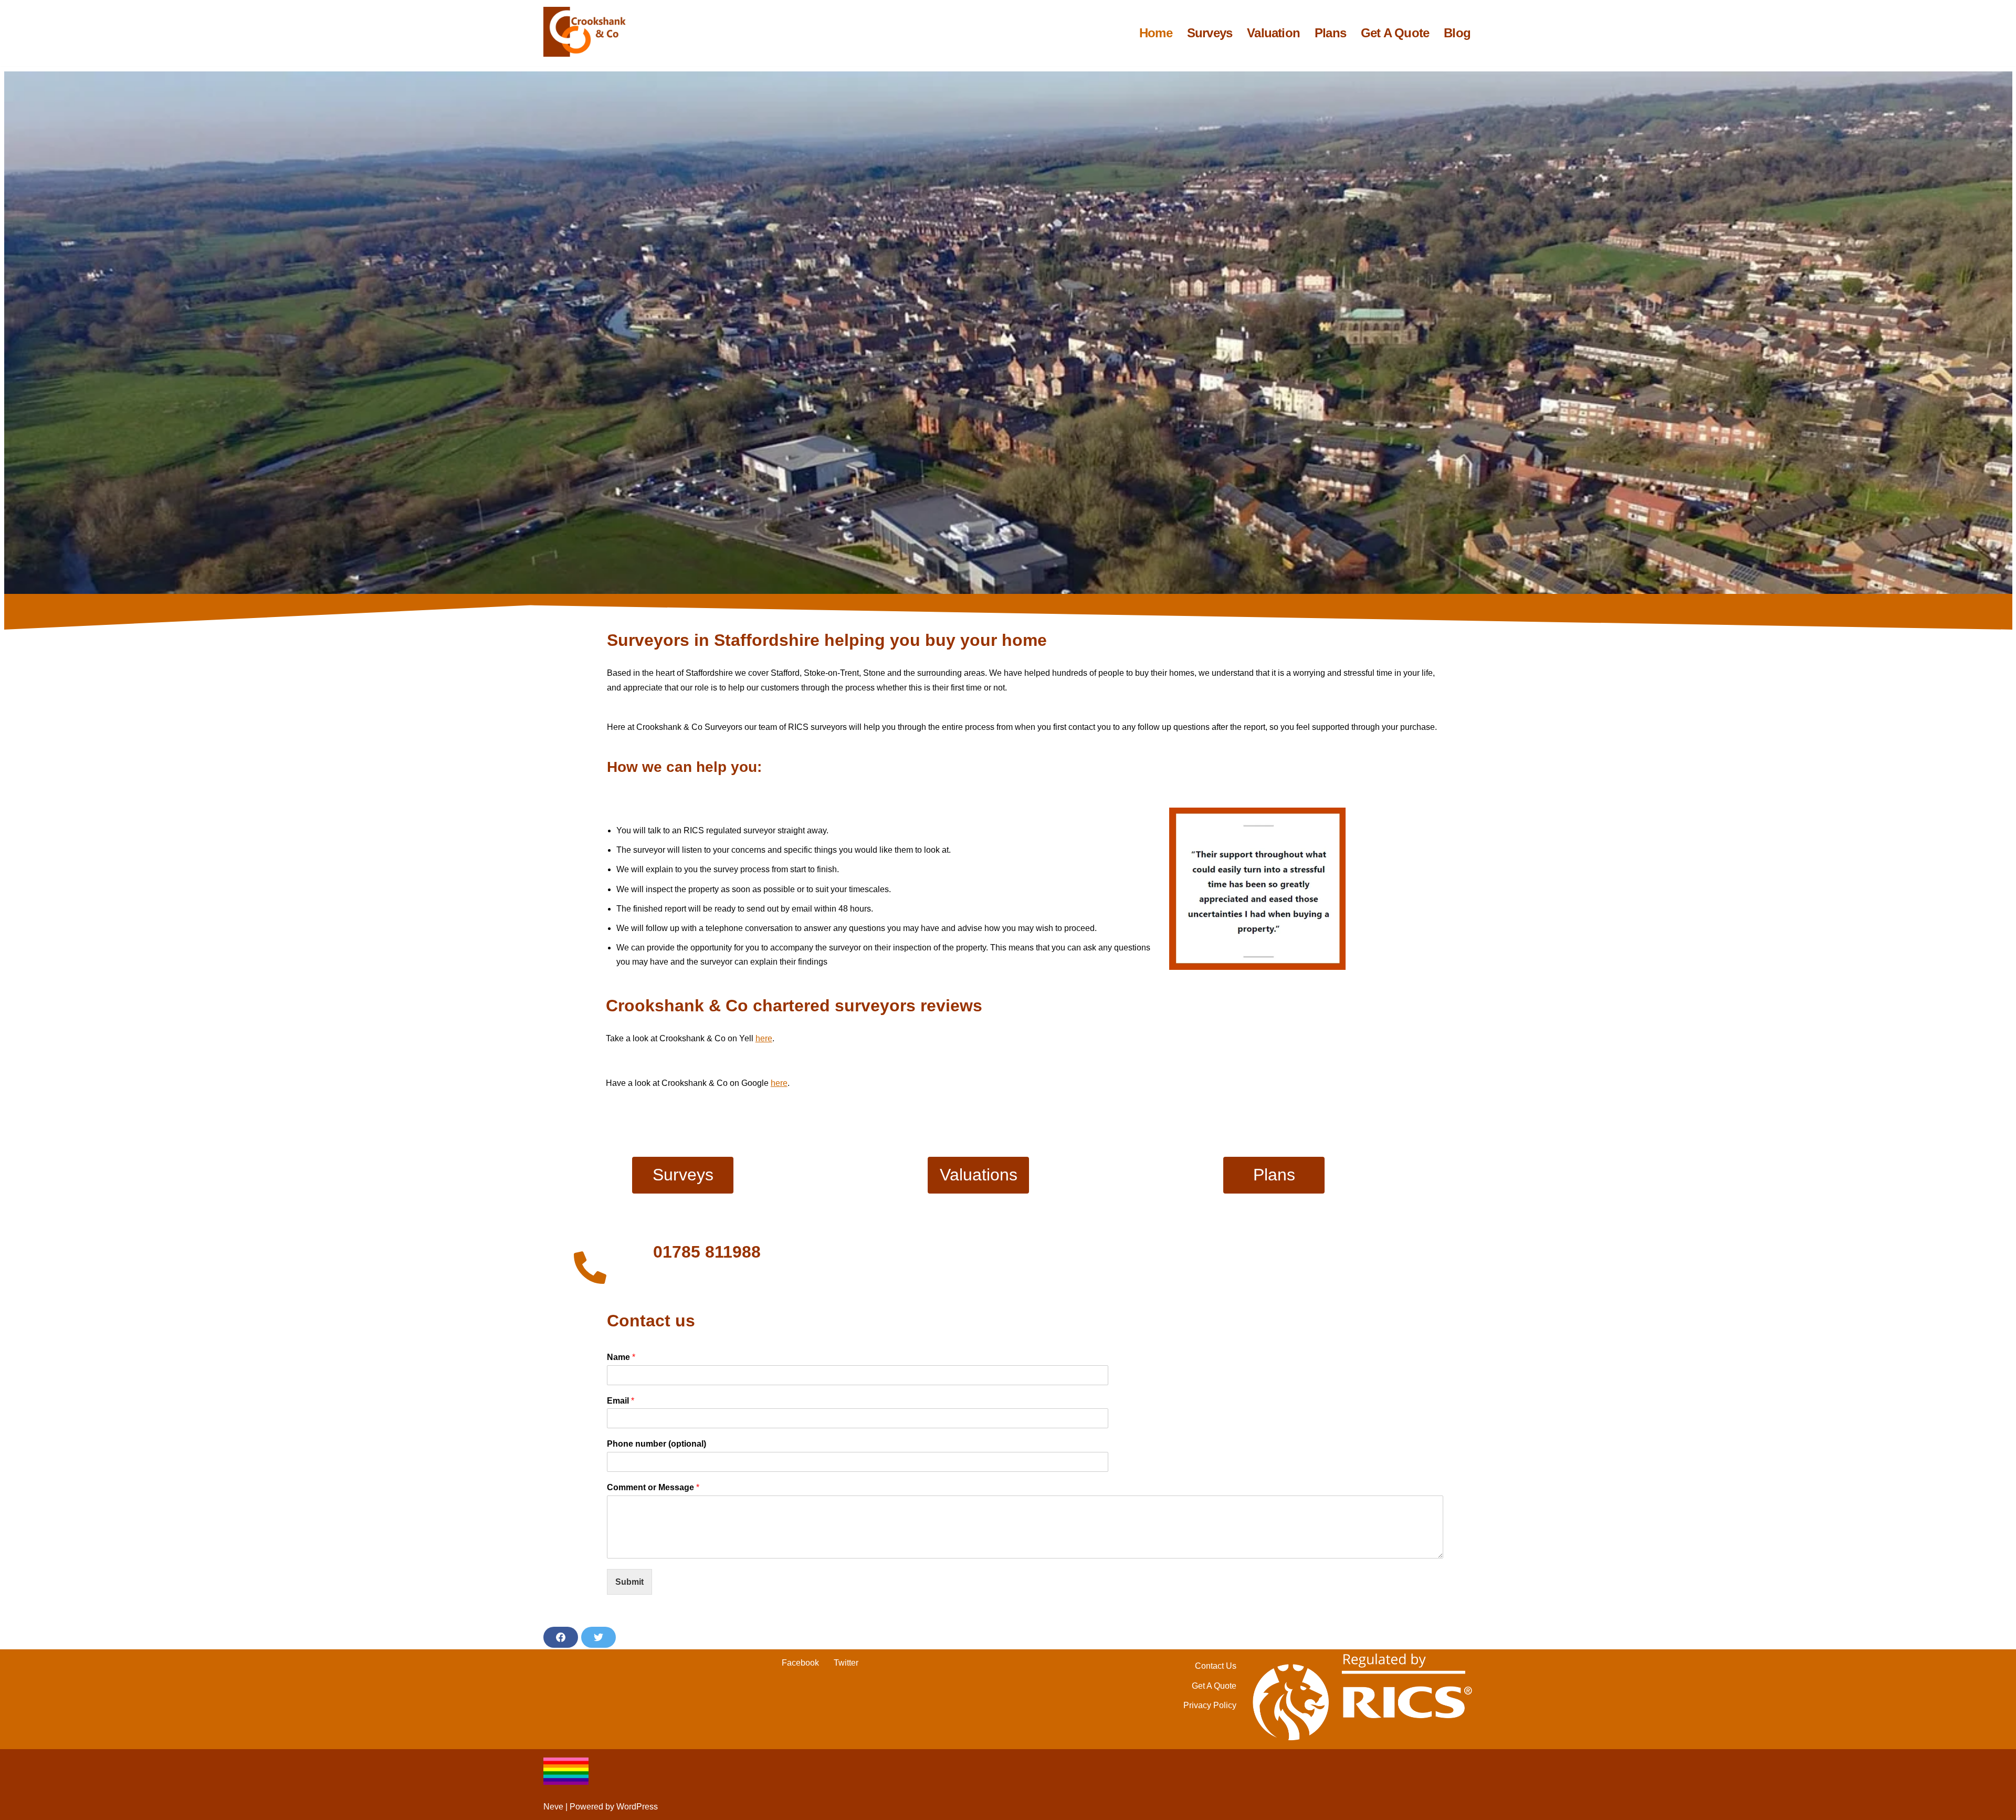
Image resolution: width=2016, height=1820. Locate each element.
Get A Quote (1395, 33)
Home (1156, 33)
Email (621, 1401)
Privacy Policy (1210, 1705)
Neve (553, 1807)
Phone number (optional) (657, 1444)
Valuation (1273, 33)
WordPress (637, 1807)
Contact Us (1216, 1666)
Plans (1330, 33)
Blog (1457, 33)
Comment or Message (653, 1487)
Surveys (1210, 33)
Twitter (846, 1663)
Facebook (800, 1663)
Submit (629, 1582)
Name (621, 1357)
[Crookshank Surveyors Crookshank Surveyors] (587, 32)
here (764, 1038)
